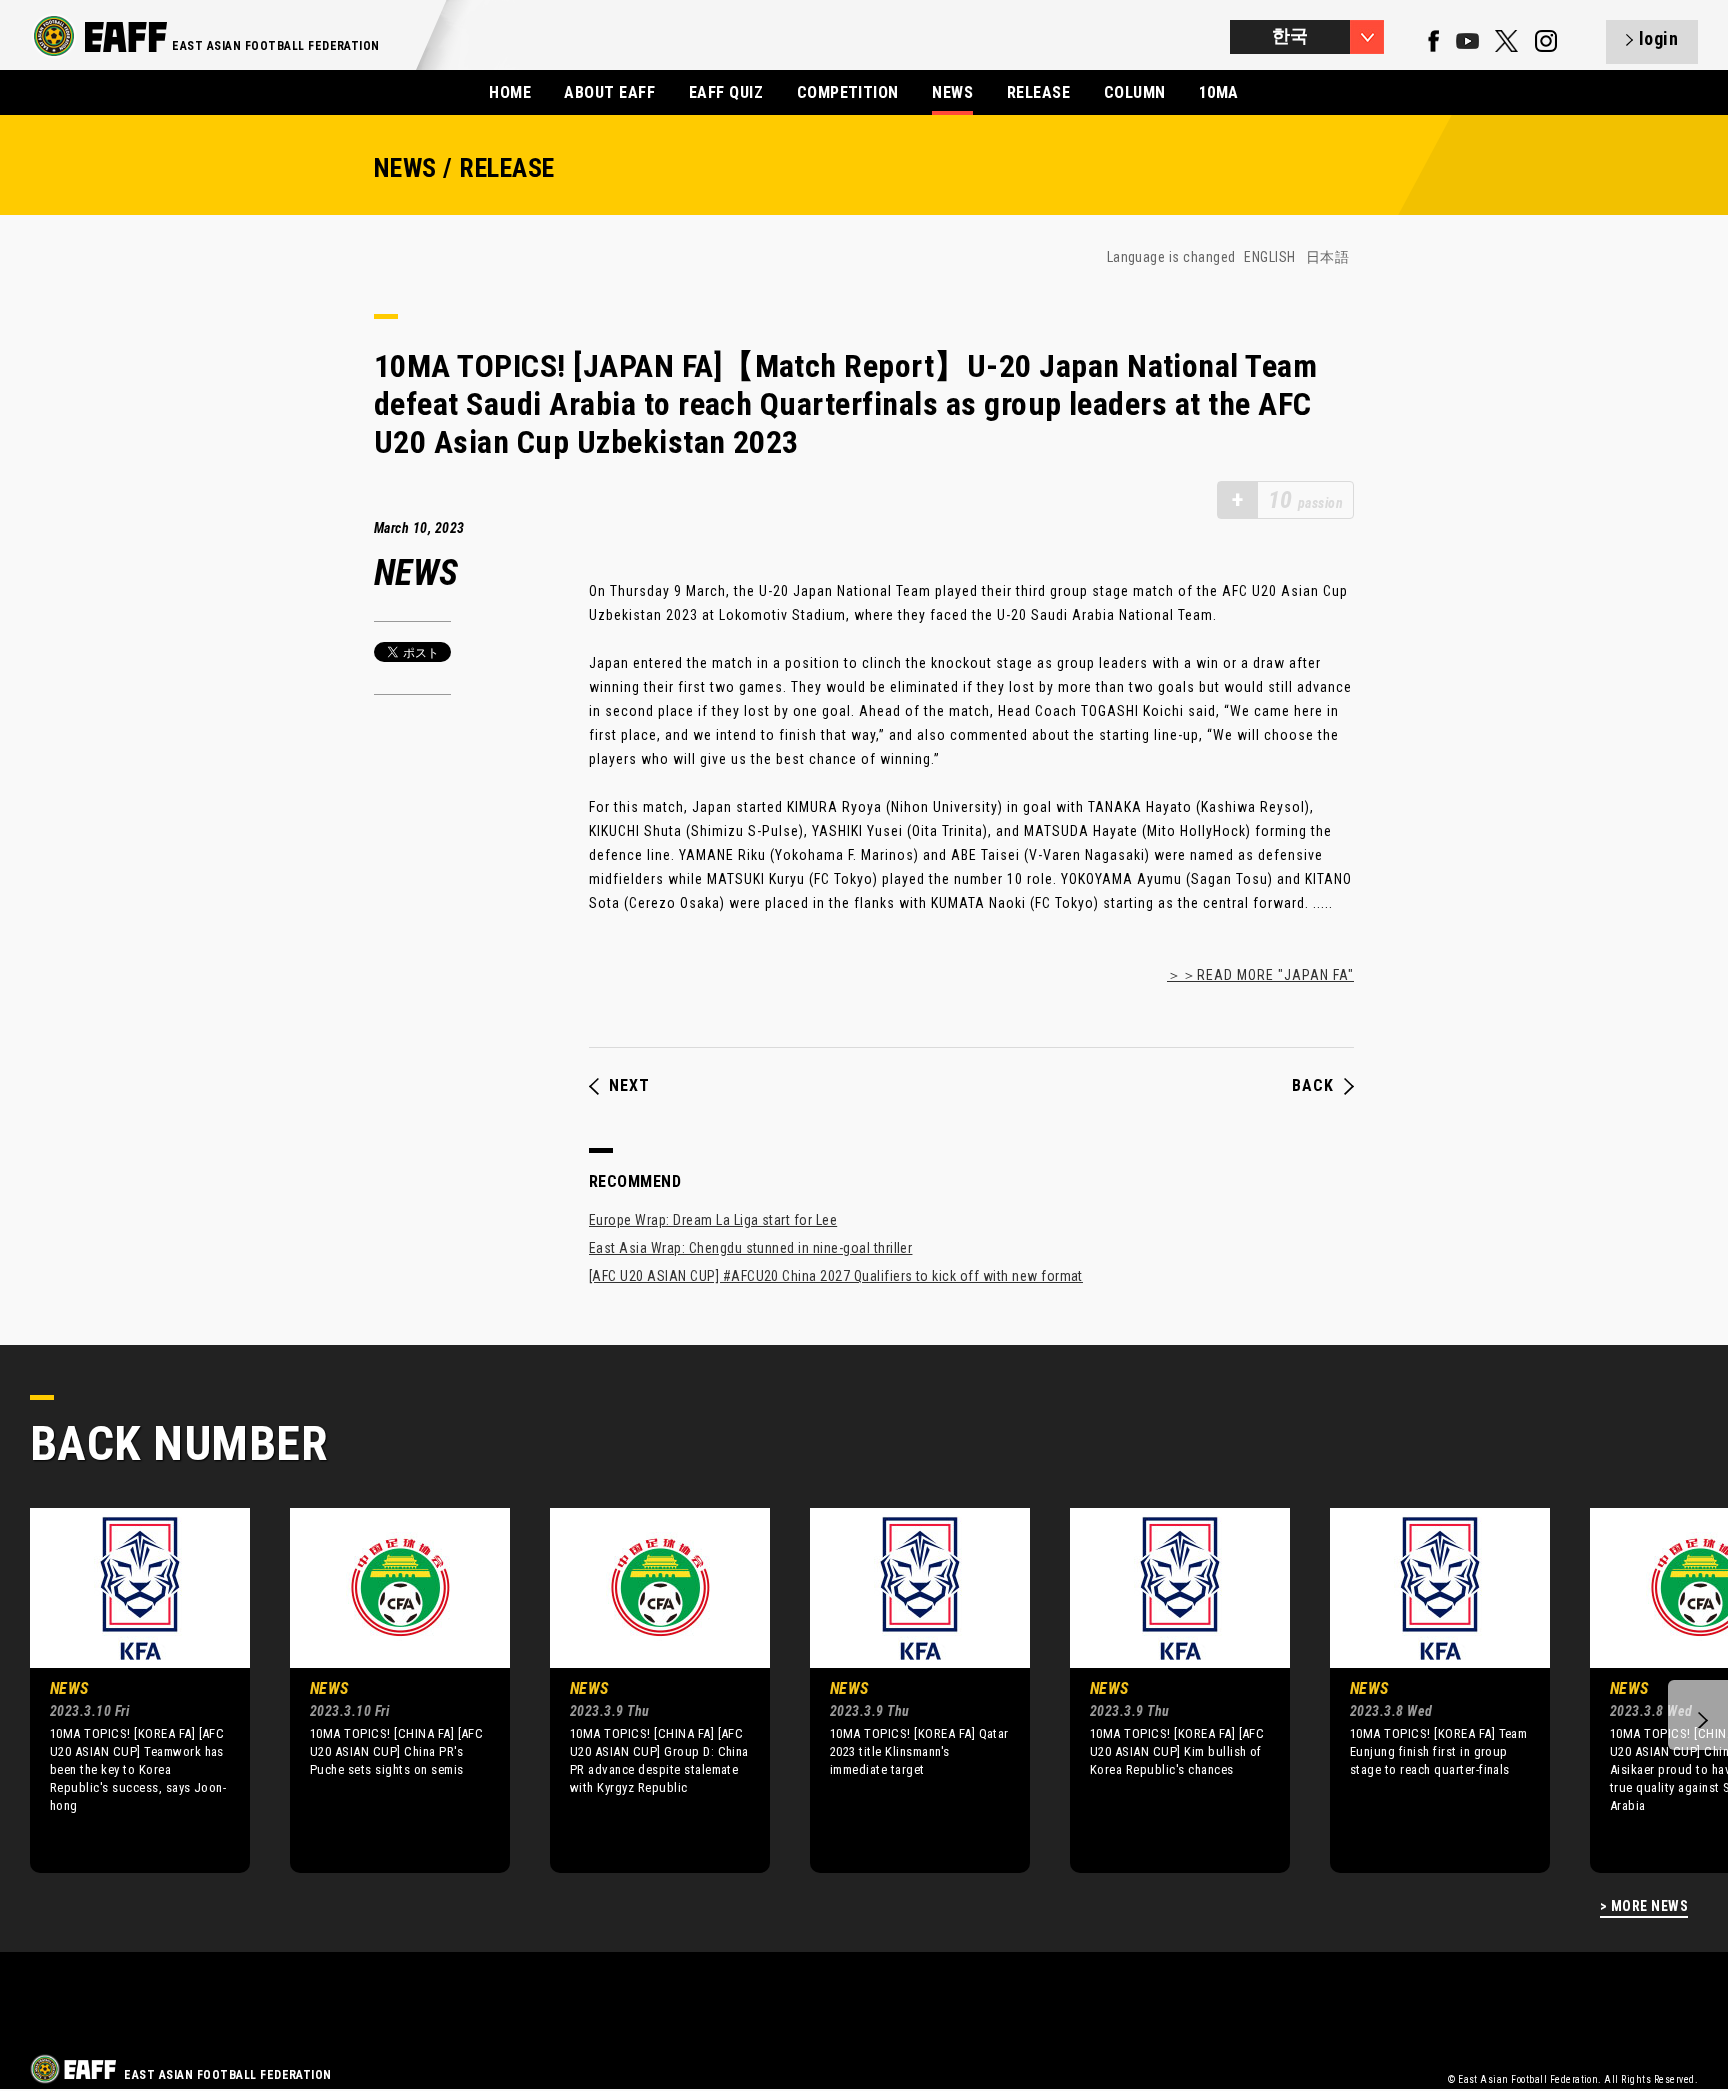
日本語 (1327, 257)
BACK (1313, 1086)
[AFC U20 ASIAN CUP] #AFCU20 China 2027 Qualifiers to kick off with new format (836, 1276)
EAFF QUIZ (726, 92)
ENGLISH (1269, 257)
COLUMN (1135, 92)
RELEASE (1038, 92)
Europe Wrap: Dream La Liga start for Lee (713, 1220)
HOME (510, 92)
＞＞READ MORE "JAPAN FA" (1260, 975)
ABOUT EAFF (609, 92)
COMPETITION (848, 92)
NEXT (629, 1086)
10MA (1219, 92)
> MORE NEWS (1644, 1906)
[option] (125, 1690)
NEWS (952, 92)
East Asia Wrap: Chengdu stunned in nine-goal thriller (750, 1248)
